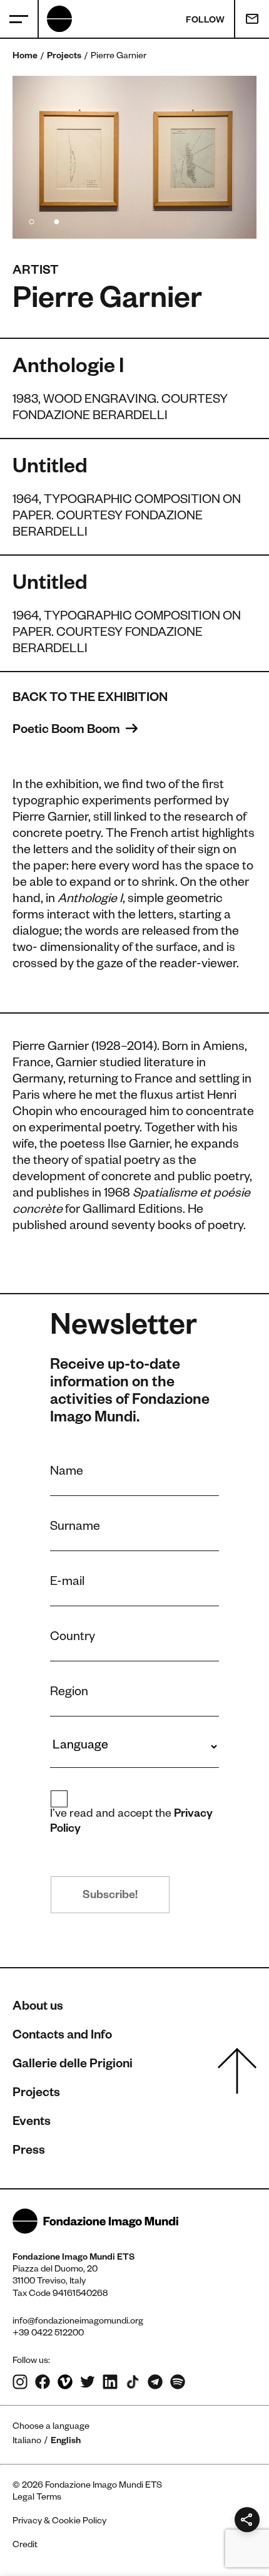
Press (29, 2152)
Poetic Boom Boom (68, 731)
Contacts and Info (62, 2037)
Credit (25, 2546)
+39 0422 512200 (48, 2334)
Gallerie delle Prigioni (73, 2065)
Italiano (27, 2442)
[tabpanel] (134, 157)
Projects (64, 57)
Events (32, 2123)
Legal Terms (37, 2498)
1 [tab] (31, 220)
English (66, 2442)
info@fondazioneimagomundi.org (78, 2322)
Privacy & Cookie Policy (59, 2522)
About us (38, 2008)
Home (25, 57)
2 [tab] (56, 220)
